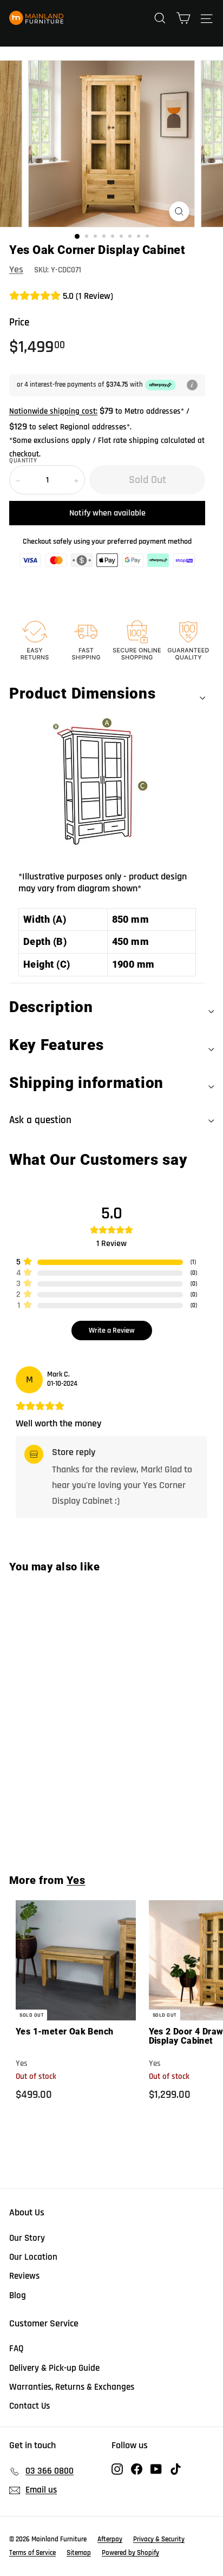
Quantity (23, 461)
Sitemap (79, 2553)
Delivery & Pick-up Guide (54, 2368)
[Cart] (183, 18)
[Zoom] (179, 211)
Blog (18, 2295)
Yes (16, 269)
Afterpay (110, 2539)
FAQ (17, 2349)
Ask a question (40, 1120)
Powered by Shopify (130, 2553)
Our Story (27, 2238)
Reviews (24, 2276)
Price (19, 322)
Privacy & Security (159, 2539)
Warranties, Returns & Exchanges (72, 2387)
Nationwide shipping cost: (53, 411)
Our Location (33, 2257)
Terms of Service (32, 2553)
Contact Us (29, 2406)
